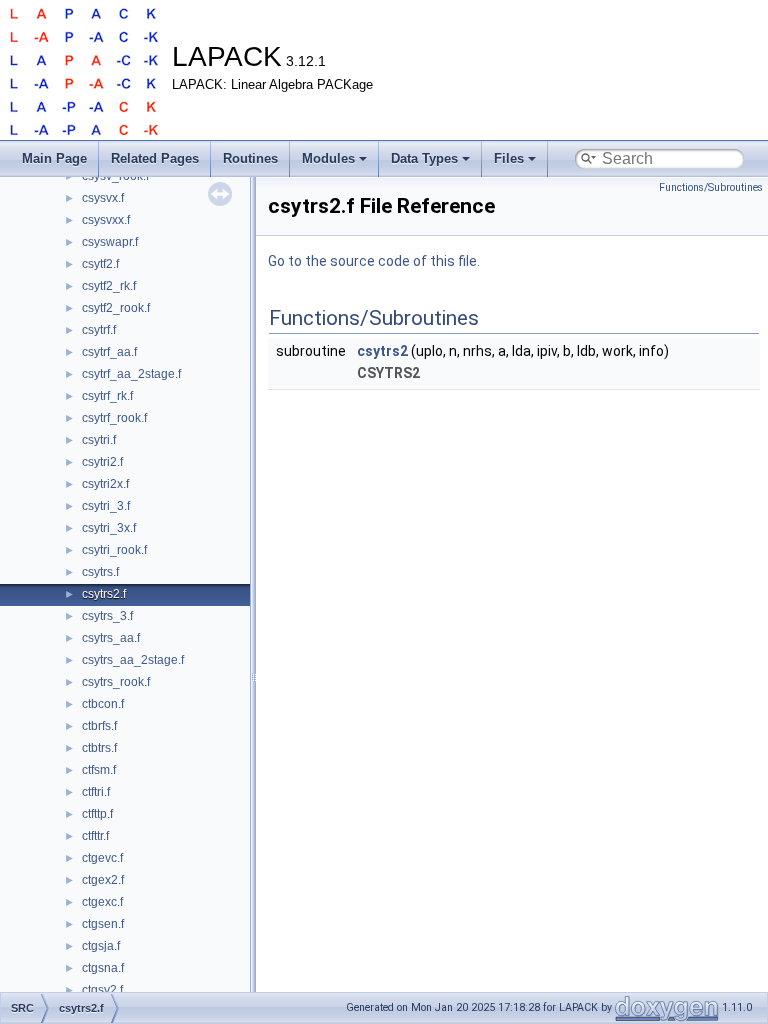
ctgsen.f (103, 924)
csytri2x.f (105, 484)
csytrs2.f (104, 594)
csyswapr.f (110, 242)
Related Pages (155, 158)
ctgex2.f (103, 880)
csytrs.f (100, 572)
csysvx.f (103, 198)
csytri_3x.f (109, 528)
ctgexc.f (102, 902)
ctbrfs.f (99, 726)
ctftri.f (96, 792)
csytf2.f (100, 264)
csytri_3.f (106, 506)
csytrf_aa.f (109, 352)
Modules (328, 158)
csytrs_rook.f (116, 682)
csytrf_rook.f (114, 418)
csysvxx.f (106, 220)
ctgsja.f (101, 946)
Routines (250, 158)
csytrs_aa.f (111, 638)
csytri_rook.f (114, 550)
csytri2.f (102, 462)
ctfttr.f (95, 836)
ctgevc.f (102, 858)
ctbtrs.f (99, 748)
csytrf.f (99, 330)
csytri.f (99, 440)
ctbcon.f (103, 704)
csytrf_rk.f (107, 396)
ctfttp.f (97, 814)
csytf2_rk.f (109, 286)
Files (509, 158)
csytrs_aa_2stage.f (133, 660)
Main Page (54, 158)
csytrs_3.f (107, 616)
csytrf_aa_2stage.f (131, 374)
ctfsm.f (99, 770)
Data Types (424, 158)
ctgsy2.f (102, 990)
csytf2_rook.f (116, 308)
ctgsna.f (103, 968)
